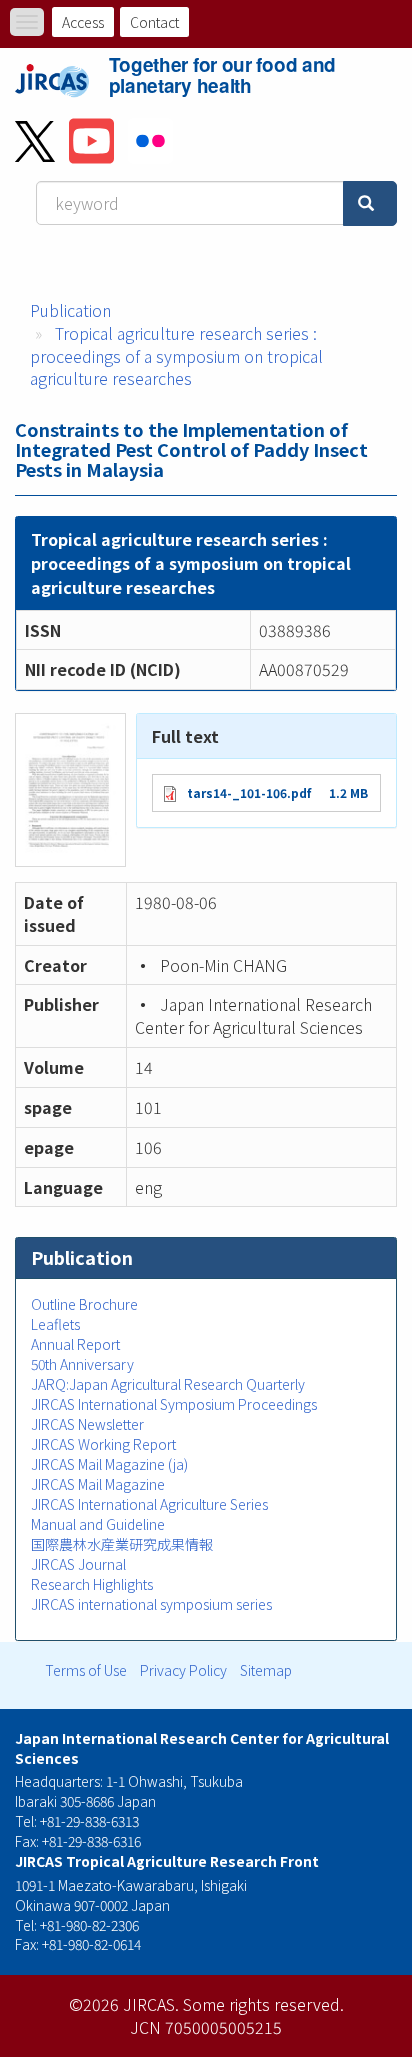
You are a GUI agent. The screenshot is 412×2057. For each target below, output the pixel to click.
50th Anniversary (82, 1364)
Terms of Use (86, 1670)
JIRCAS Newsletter (87, 1424)
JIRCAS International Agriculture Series (149, 1504)
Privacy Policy (183, 1670)
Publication (70, 310)
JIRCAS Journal (78, 1564)
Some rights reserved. (263, 2004)
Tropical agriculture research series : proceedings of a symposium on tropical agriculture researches (176, 356)
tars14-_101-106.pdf (249, 792)
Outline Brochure (84, 1304)
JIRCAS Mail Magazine (98, 1484)
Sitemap (266, 1670)
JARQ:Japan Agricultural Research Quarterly (168, 1384)
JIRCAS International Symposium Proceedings (174, 1404)
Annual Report (75, 1344)
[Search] (370, 203)
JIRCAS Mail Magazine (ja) (109, 1464)
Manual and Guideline (98, 1524)
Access (83, 22)
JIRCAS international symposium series (151, 1604)
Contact (154, 22)
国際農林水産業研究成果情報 (122, 1544)
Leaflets (55, 1324)
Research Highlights (92, 1584)
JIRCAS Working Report (103, 1444)
